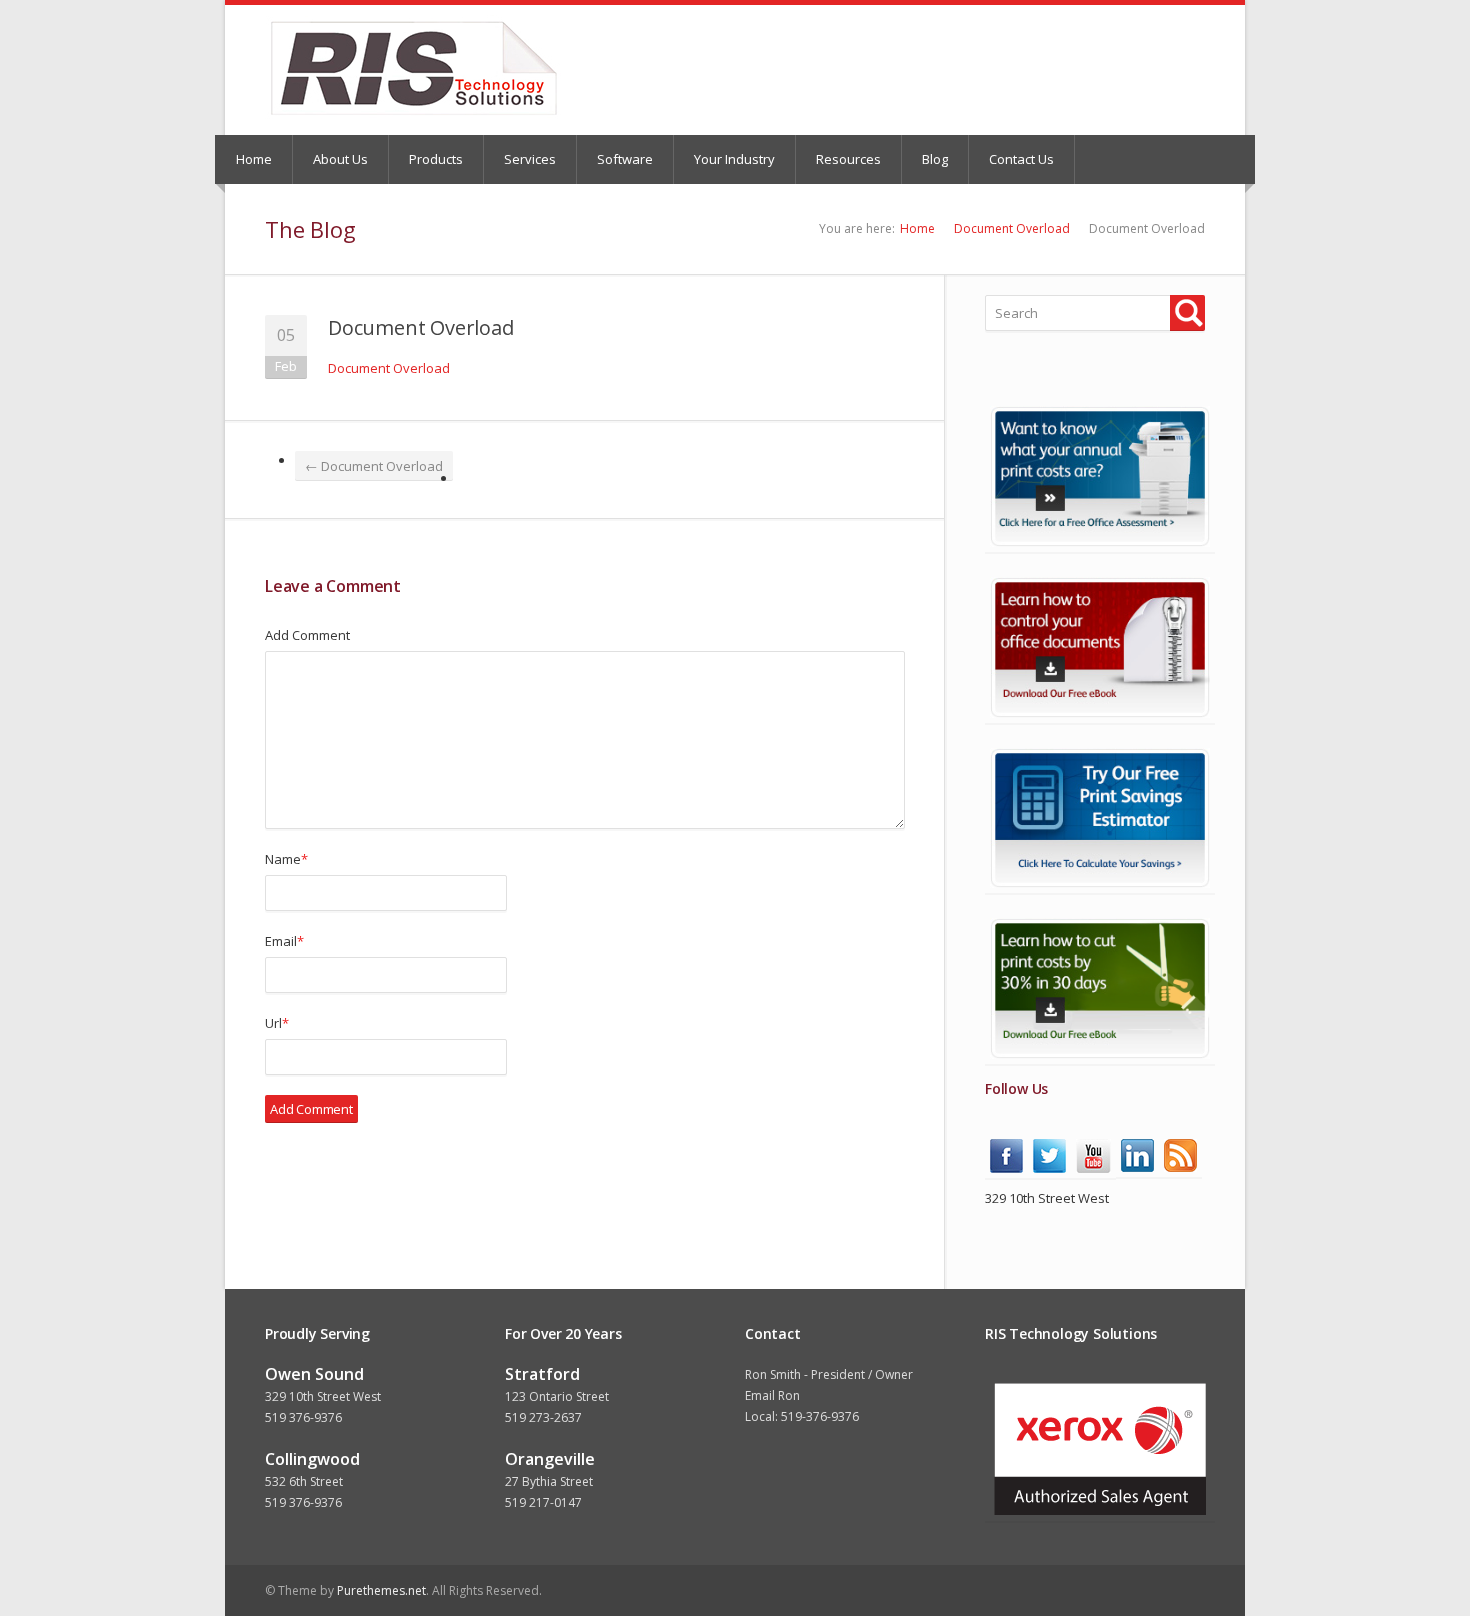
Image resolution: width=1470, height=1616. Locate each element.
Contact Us (1021, 159)
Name (286, 859)
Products (436, 159)
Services (530, 159)
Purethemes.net (381, 1590)
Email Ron (772, 1395)
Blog (935, 159)
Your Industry (734, 159)
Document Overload (1012, 228)
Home (254, 159)
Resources (848, 159)
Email (284, 941)
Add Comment (307, 635)
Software (625, 159)
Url (277, 1023)
